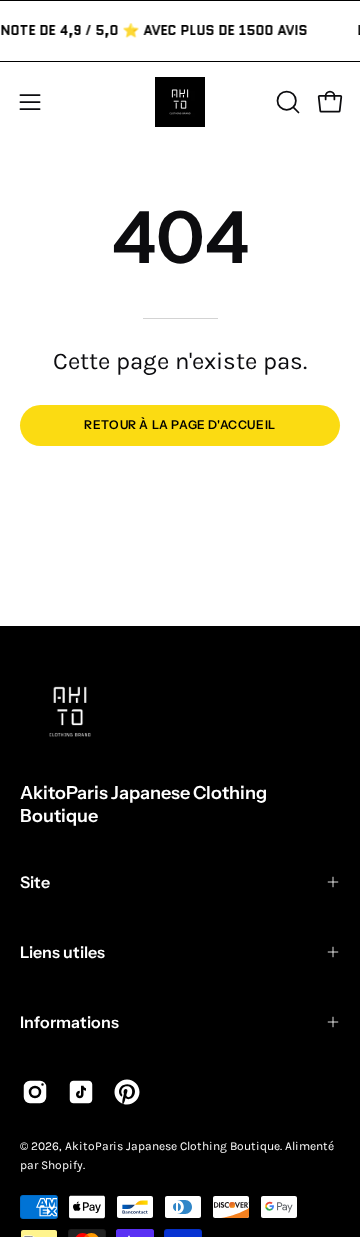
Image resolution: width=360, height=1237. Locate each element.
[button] (286, 102)
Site (35, 882)
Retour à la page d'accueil (180, 424)
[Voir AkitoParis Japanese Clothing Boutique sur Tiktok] (81, 1092)
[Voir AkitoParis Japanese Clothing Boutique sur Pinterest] (127, 1092)
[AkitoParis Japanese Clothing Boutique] (180, 102)
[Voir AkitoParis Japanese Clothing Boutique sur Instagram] (35, 1092)
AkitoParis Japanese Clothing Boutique (143, 804)
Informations (69, 1022)
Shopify (62, 1165)
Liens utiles (62, 952)
